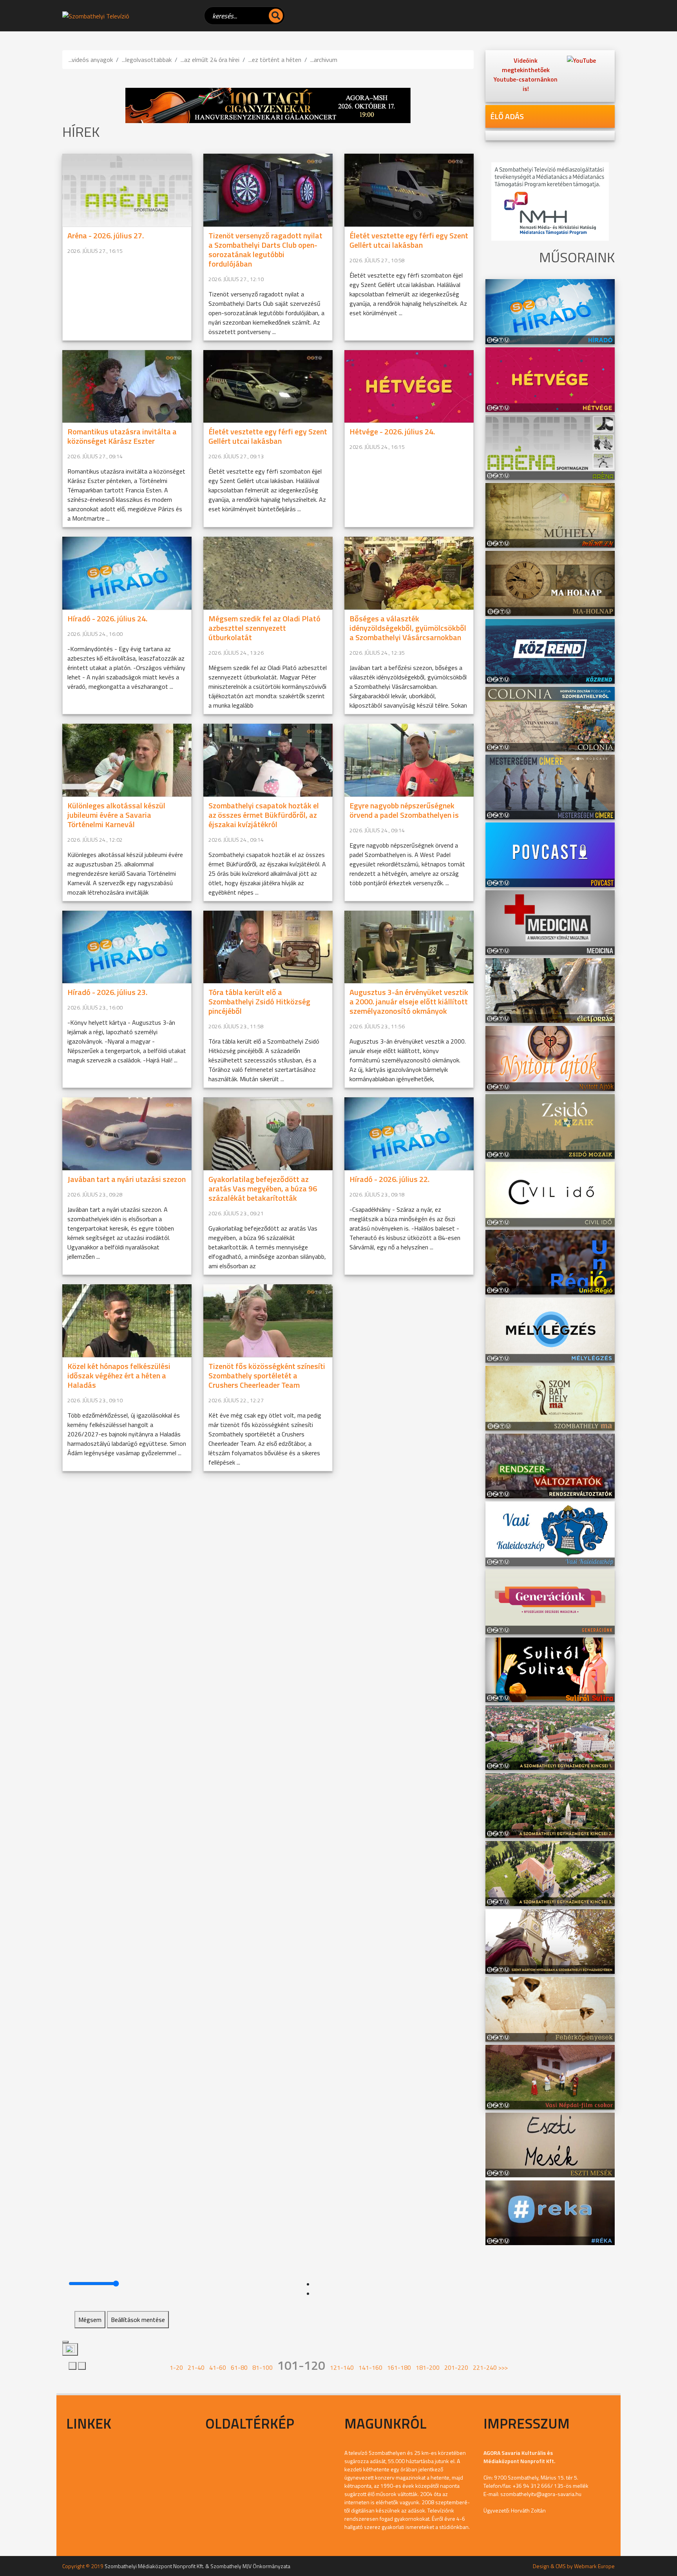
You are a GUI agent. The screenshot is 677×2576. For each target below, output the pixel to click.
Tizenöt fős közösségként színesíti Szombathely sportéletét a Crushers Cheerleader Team (267, 1375)
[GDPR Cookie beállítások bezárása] (65, 2342)
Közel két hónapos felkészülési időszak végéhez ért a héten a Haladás (119, 1375)
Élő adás (507, 116)
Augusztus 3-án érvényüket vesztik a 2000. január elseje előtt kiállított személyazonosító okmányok (409, 1001)
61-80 (239, 2367)
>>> (503, 2367)
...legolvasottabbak (147, 60)
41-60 (218, 2367)
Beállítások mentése (138, 2320)
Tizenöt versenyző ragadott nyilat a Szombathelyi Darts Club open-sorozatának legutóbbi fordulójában (265, 250)
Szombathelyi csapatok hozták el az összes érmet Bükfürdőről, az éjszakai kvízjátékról (264, 815)
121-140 (342, 2367)
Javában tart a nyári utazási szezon (127, 1179)
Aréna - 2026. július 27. (106, 235)
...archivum (324, 60)
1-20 (176, 2367)
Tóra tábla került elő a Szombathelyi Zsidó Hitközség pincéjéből (259, 1001)
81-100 (262, 2367)
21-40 (196, 2367)
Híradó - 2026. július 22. (389, 1179)
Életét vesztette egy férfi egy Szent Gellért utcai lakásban (409, 240)
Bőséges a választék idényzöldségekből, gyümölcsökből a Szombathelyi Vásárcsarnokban (408, 628)
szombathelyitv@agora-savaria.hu (541, 2494)
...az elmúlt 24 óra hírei (210, 60)
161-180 (399, 2367)
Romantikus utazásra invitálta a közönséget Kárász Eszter (122, 436)
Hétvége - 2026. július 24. (392, 431)
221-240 (485, 2367)
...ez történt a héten (275, 60)
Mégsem (90, 2320)
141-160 (370, 2367)
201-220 (456, 2367)
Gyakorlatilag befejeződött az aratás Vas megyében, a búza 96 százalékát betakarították (263, 1188)
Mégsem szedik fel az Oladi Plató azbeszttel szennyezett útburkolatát (264, 628)
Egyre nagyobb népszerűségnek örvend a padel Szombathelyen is (404, 810)
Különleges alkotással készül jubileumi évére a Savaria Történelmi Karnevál (116, 815)
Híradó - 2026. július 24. (107, 618)
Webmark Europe (594, 2566)
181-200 (428, 2367)
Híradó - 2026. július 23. (107, 992)
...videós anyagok (91, 60)
